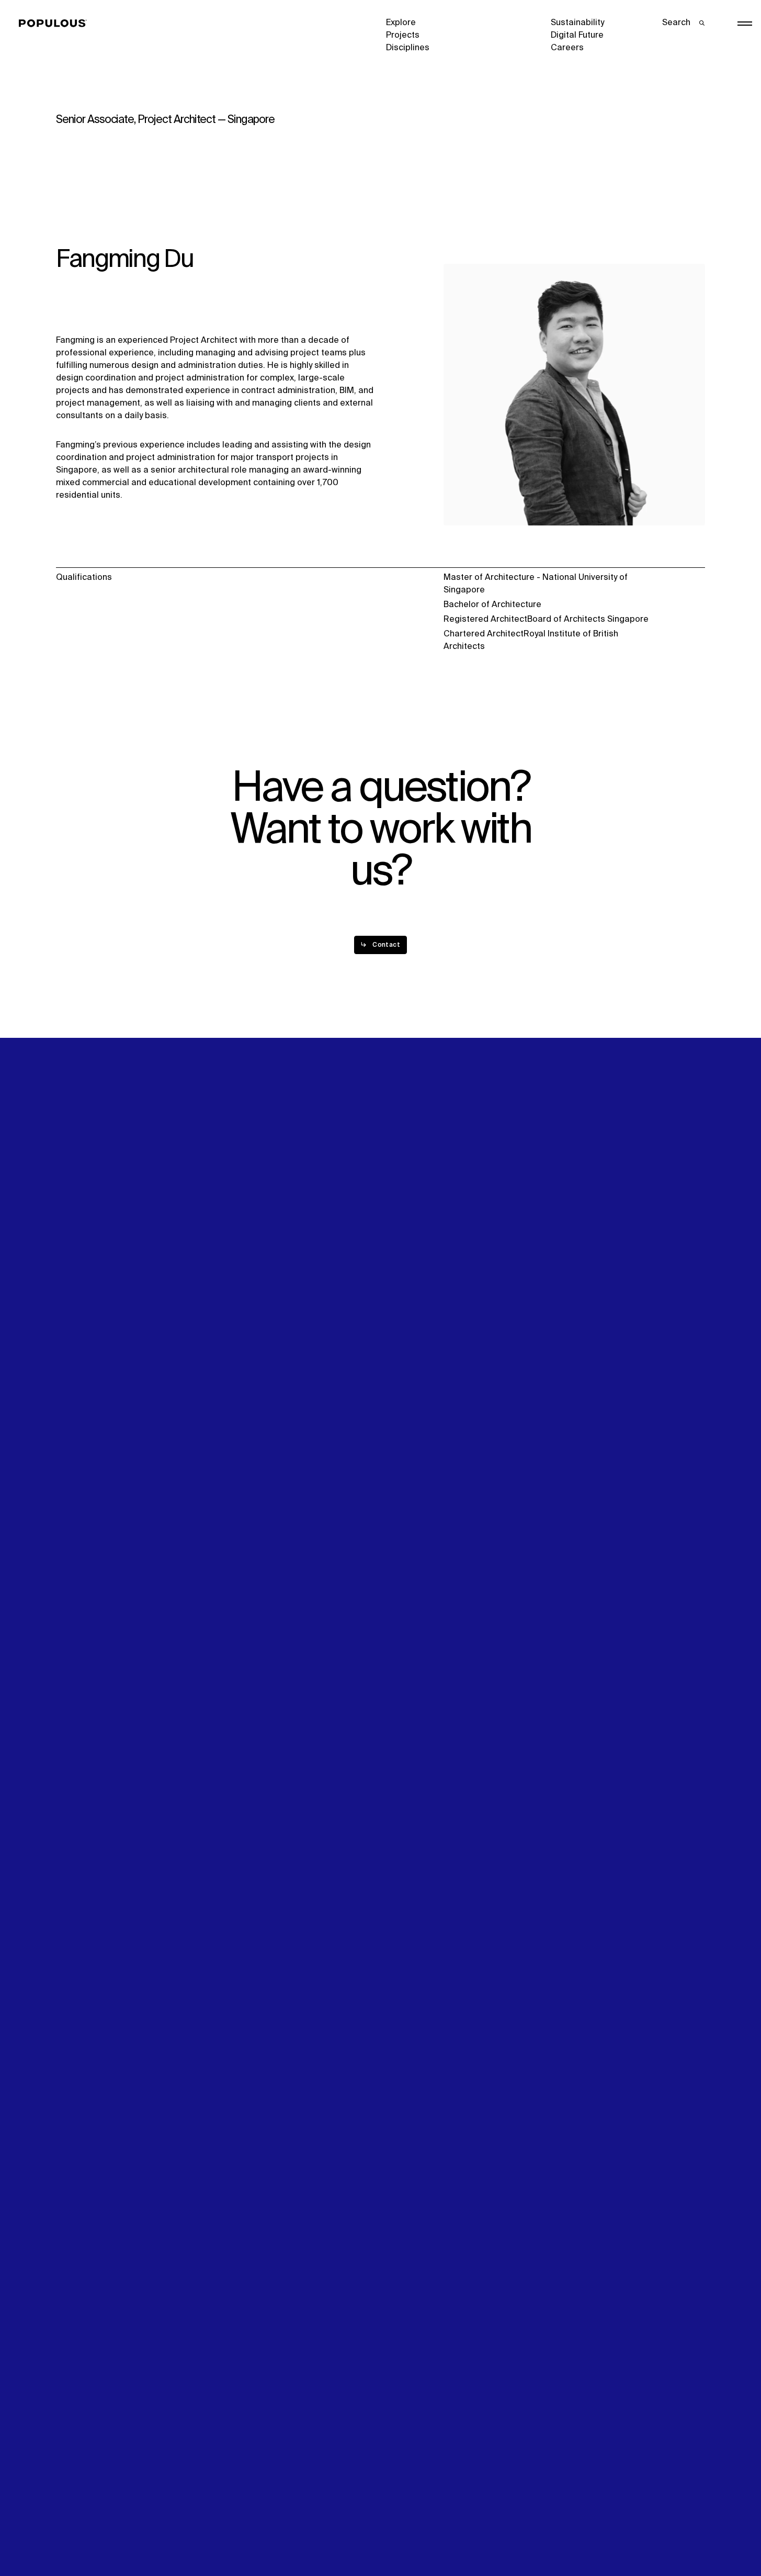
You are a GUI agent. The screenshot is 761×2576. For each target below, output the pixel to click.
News (397, 1296)
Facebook (570, 1284)
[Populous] (56, 24)
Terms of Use (247, 2532)
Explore (401, 23)
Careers (567, 48)
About (233, 1271)
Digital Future (577, 36)
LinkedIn (567, 1271)
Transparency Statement (435, 2532)
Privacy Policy (83, 2532)
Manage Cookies (585, 2532)
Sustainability (577, 23)
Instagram (658, 1271)
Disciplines (408, 48)
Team (232, 1283)
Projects (403, 36)
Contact (402, 1309)
